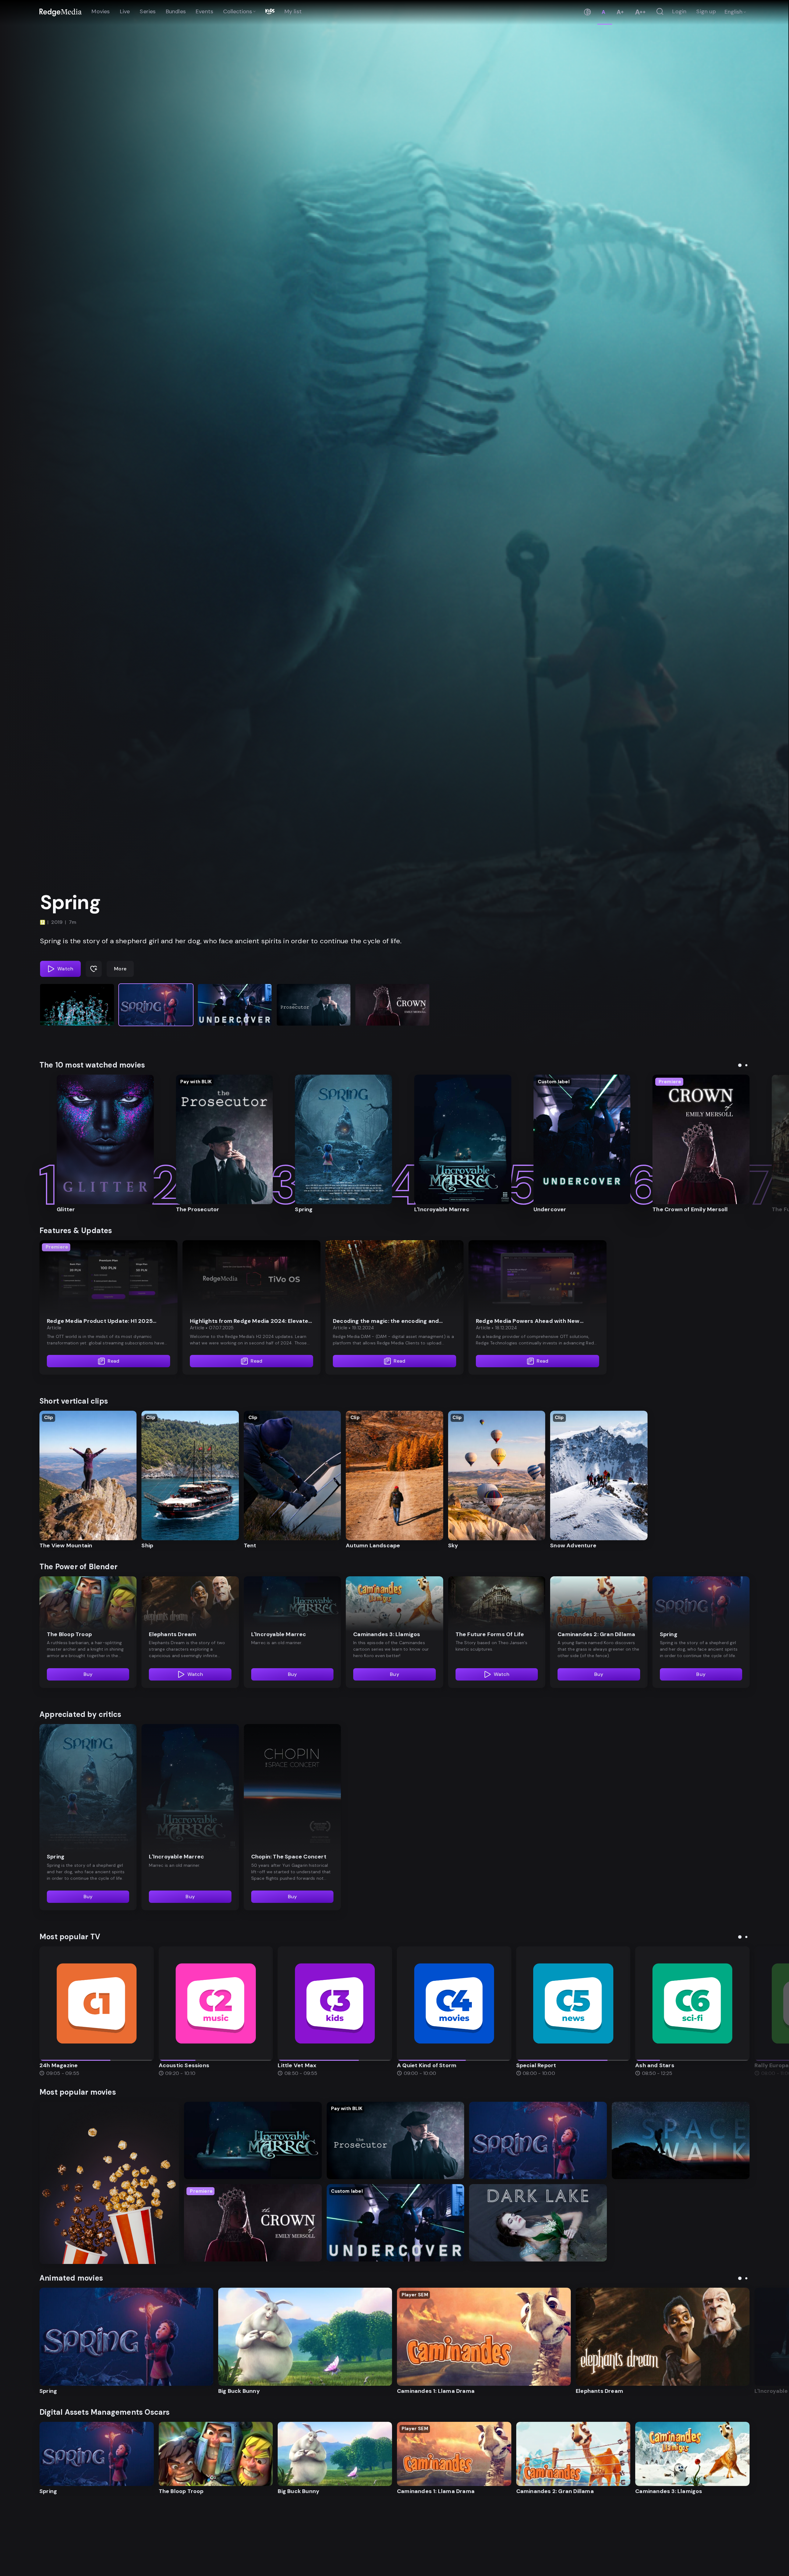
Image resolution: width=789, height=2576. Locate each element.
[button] (77, 1005)
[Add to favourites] (94, 969)
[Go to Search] (660, 12)
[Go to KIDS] (270, 12)
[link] (61, 12)
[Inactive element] (97, 2004)
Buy (88, 1674)
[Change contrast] (587, 12)
